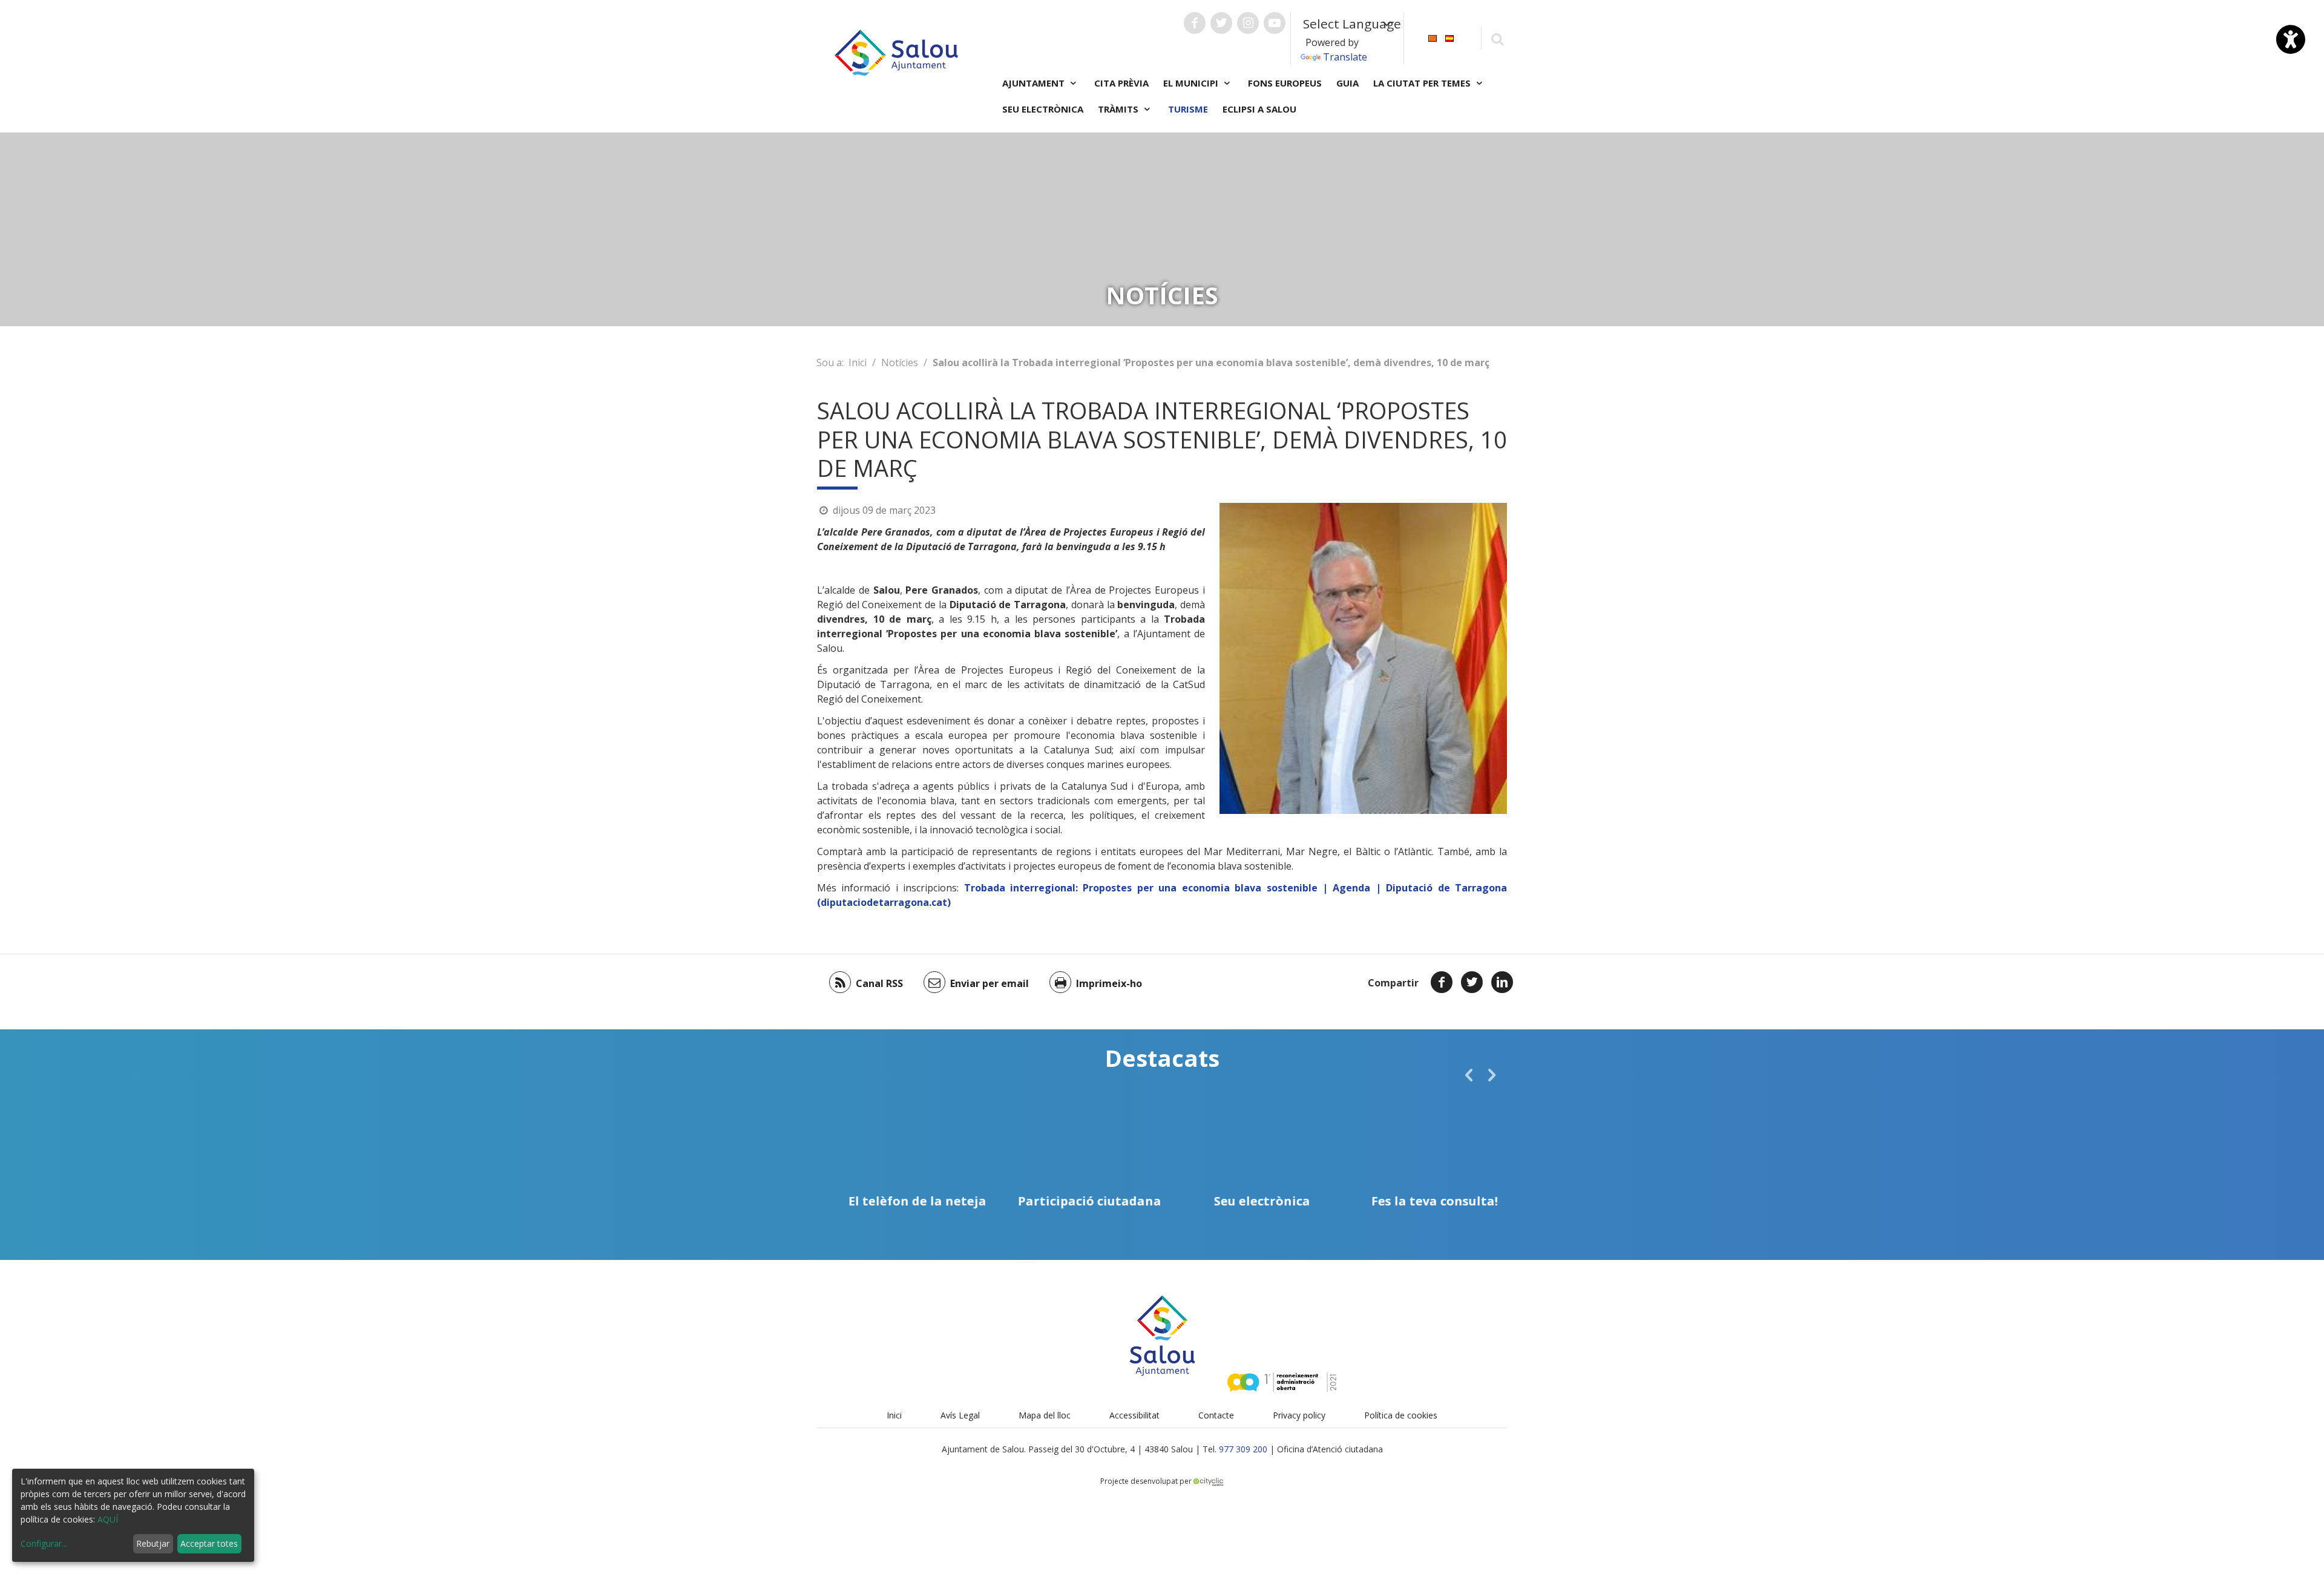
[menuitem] (1433, 37)
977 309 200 (1243, 1449)
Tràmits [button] (1119, 109)
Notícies (900, 362)
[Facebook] (1442, 982)
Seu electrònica (1043, 109)
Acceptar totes (209, 1543)
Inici (858, 362)
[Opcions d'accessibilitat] (2291, 39)
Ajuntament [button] (1035, 83)
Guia (1347, 83)
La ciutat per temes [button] (1423, 83)
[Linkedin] (1502, 982)
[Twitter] (1472, 982)
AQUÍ (108, 1519)
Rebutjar (153, 1543)
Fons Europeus (1285, 83)
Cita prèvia (1121, 83)
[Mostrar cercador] (1497, 38)
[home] (896, 51)
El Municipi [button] (1192, 83)
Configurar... (44, 1543)
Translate (1345, 57)
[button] (1469, 1075)
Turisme (1188, 109)
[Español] (1449, 37)
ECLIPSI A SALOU (1259, 109)
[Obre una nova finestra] (1195, 23)
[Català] (1433, 37)
